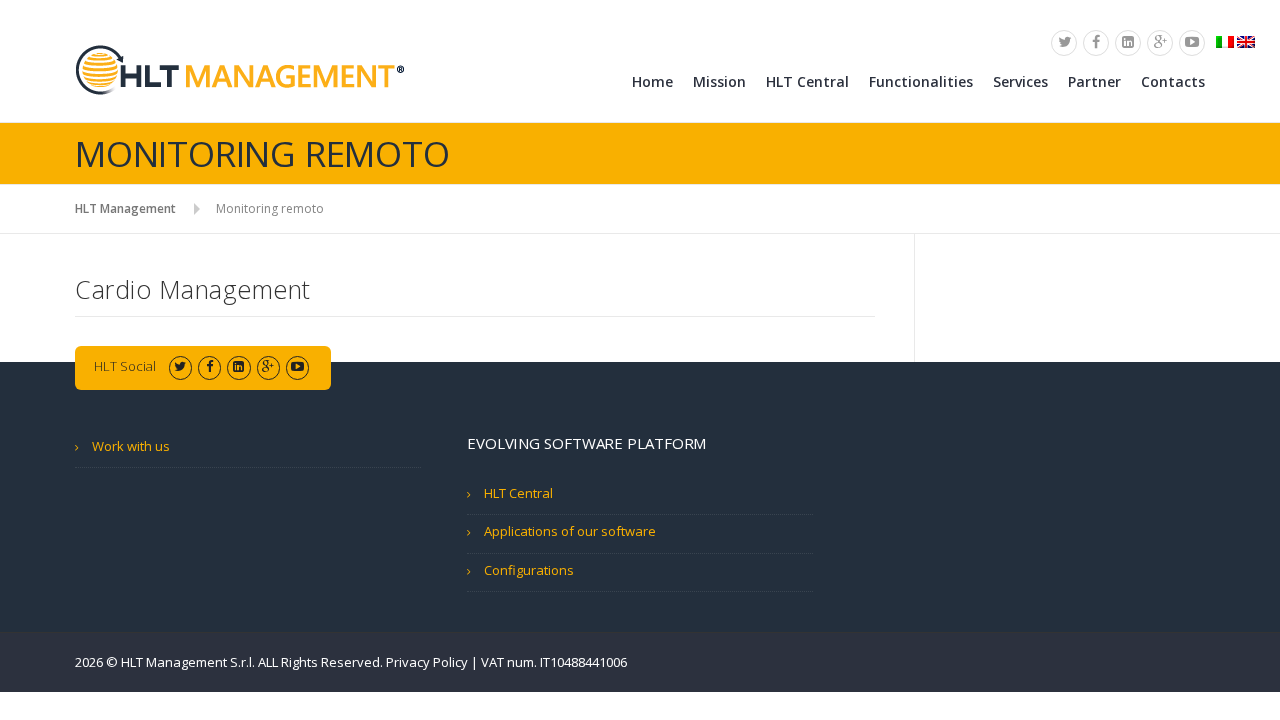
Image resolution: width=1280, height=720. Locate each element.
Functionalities (921, 81)
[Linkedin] (1128, 42)
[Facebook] (1096, 42)
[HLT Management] (240, 68)
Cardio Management (193, 289)
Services (1020, 81)
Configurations (529, 570)
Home (652, 81)
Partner (1094, 81)
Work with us (131, 446)
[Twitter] (1064, 42)
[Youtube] (1192, 42)
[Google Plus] (1160, 42)
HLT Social (125, 366)
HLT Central (807, 81)
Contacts (1173, 81)
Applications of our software (570, 531)
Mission (719, 81)
